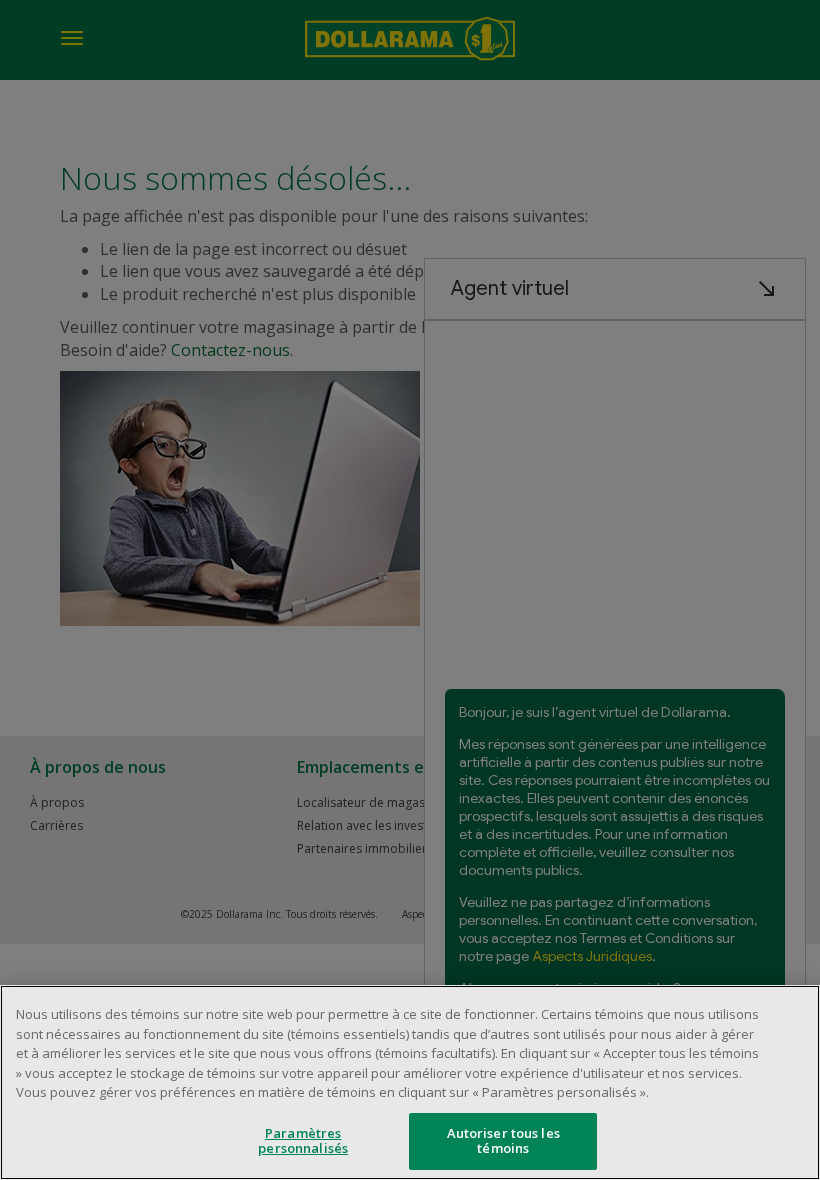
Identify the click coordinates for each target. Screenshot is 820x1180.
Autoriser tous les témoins (503, 1141)
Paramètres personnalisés (303, 1141)
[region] (410, 1082)
